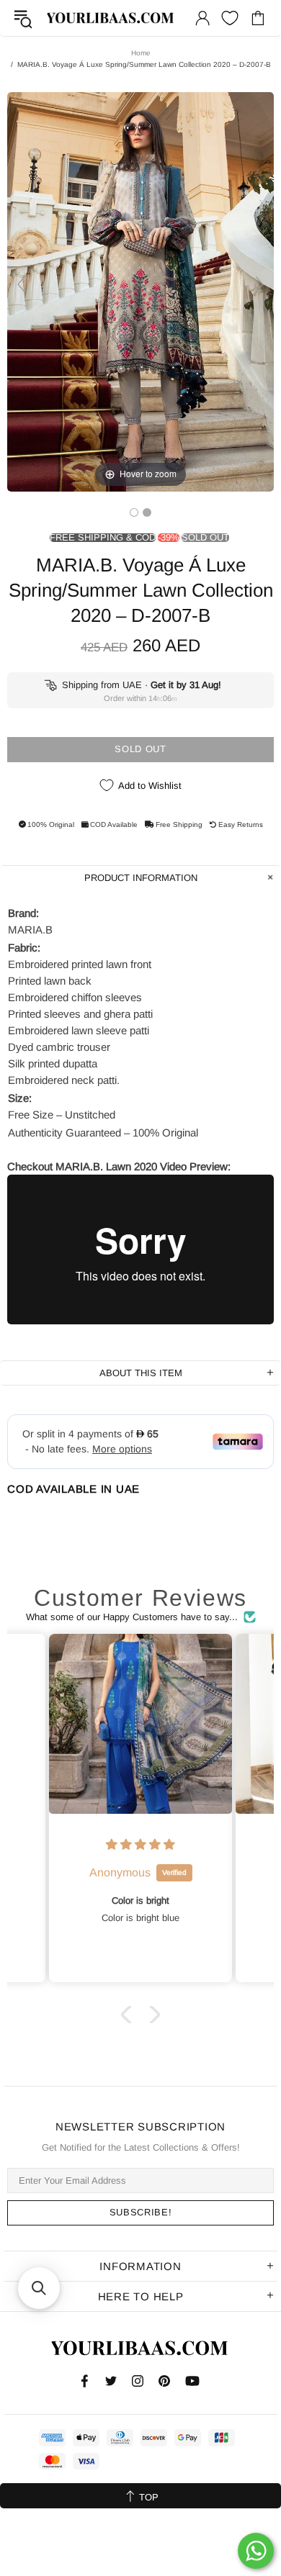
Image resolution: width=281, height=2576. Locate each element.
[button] (130, 2015)
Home (141, 53)
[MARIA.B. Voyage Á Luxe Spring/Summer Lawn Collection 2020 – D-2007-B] (134, 512)
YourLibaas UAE (111, 18)
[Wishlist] (230, 18)
